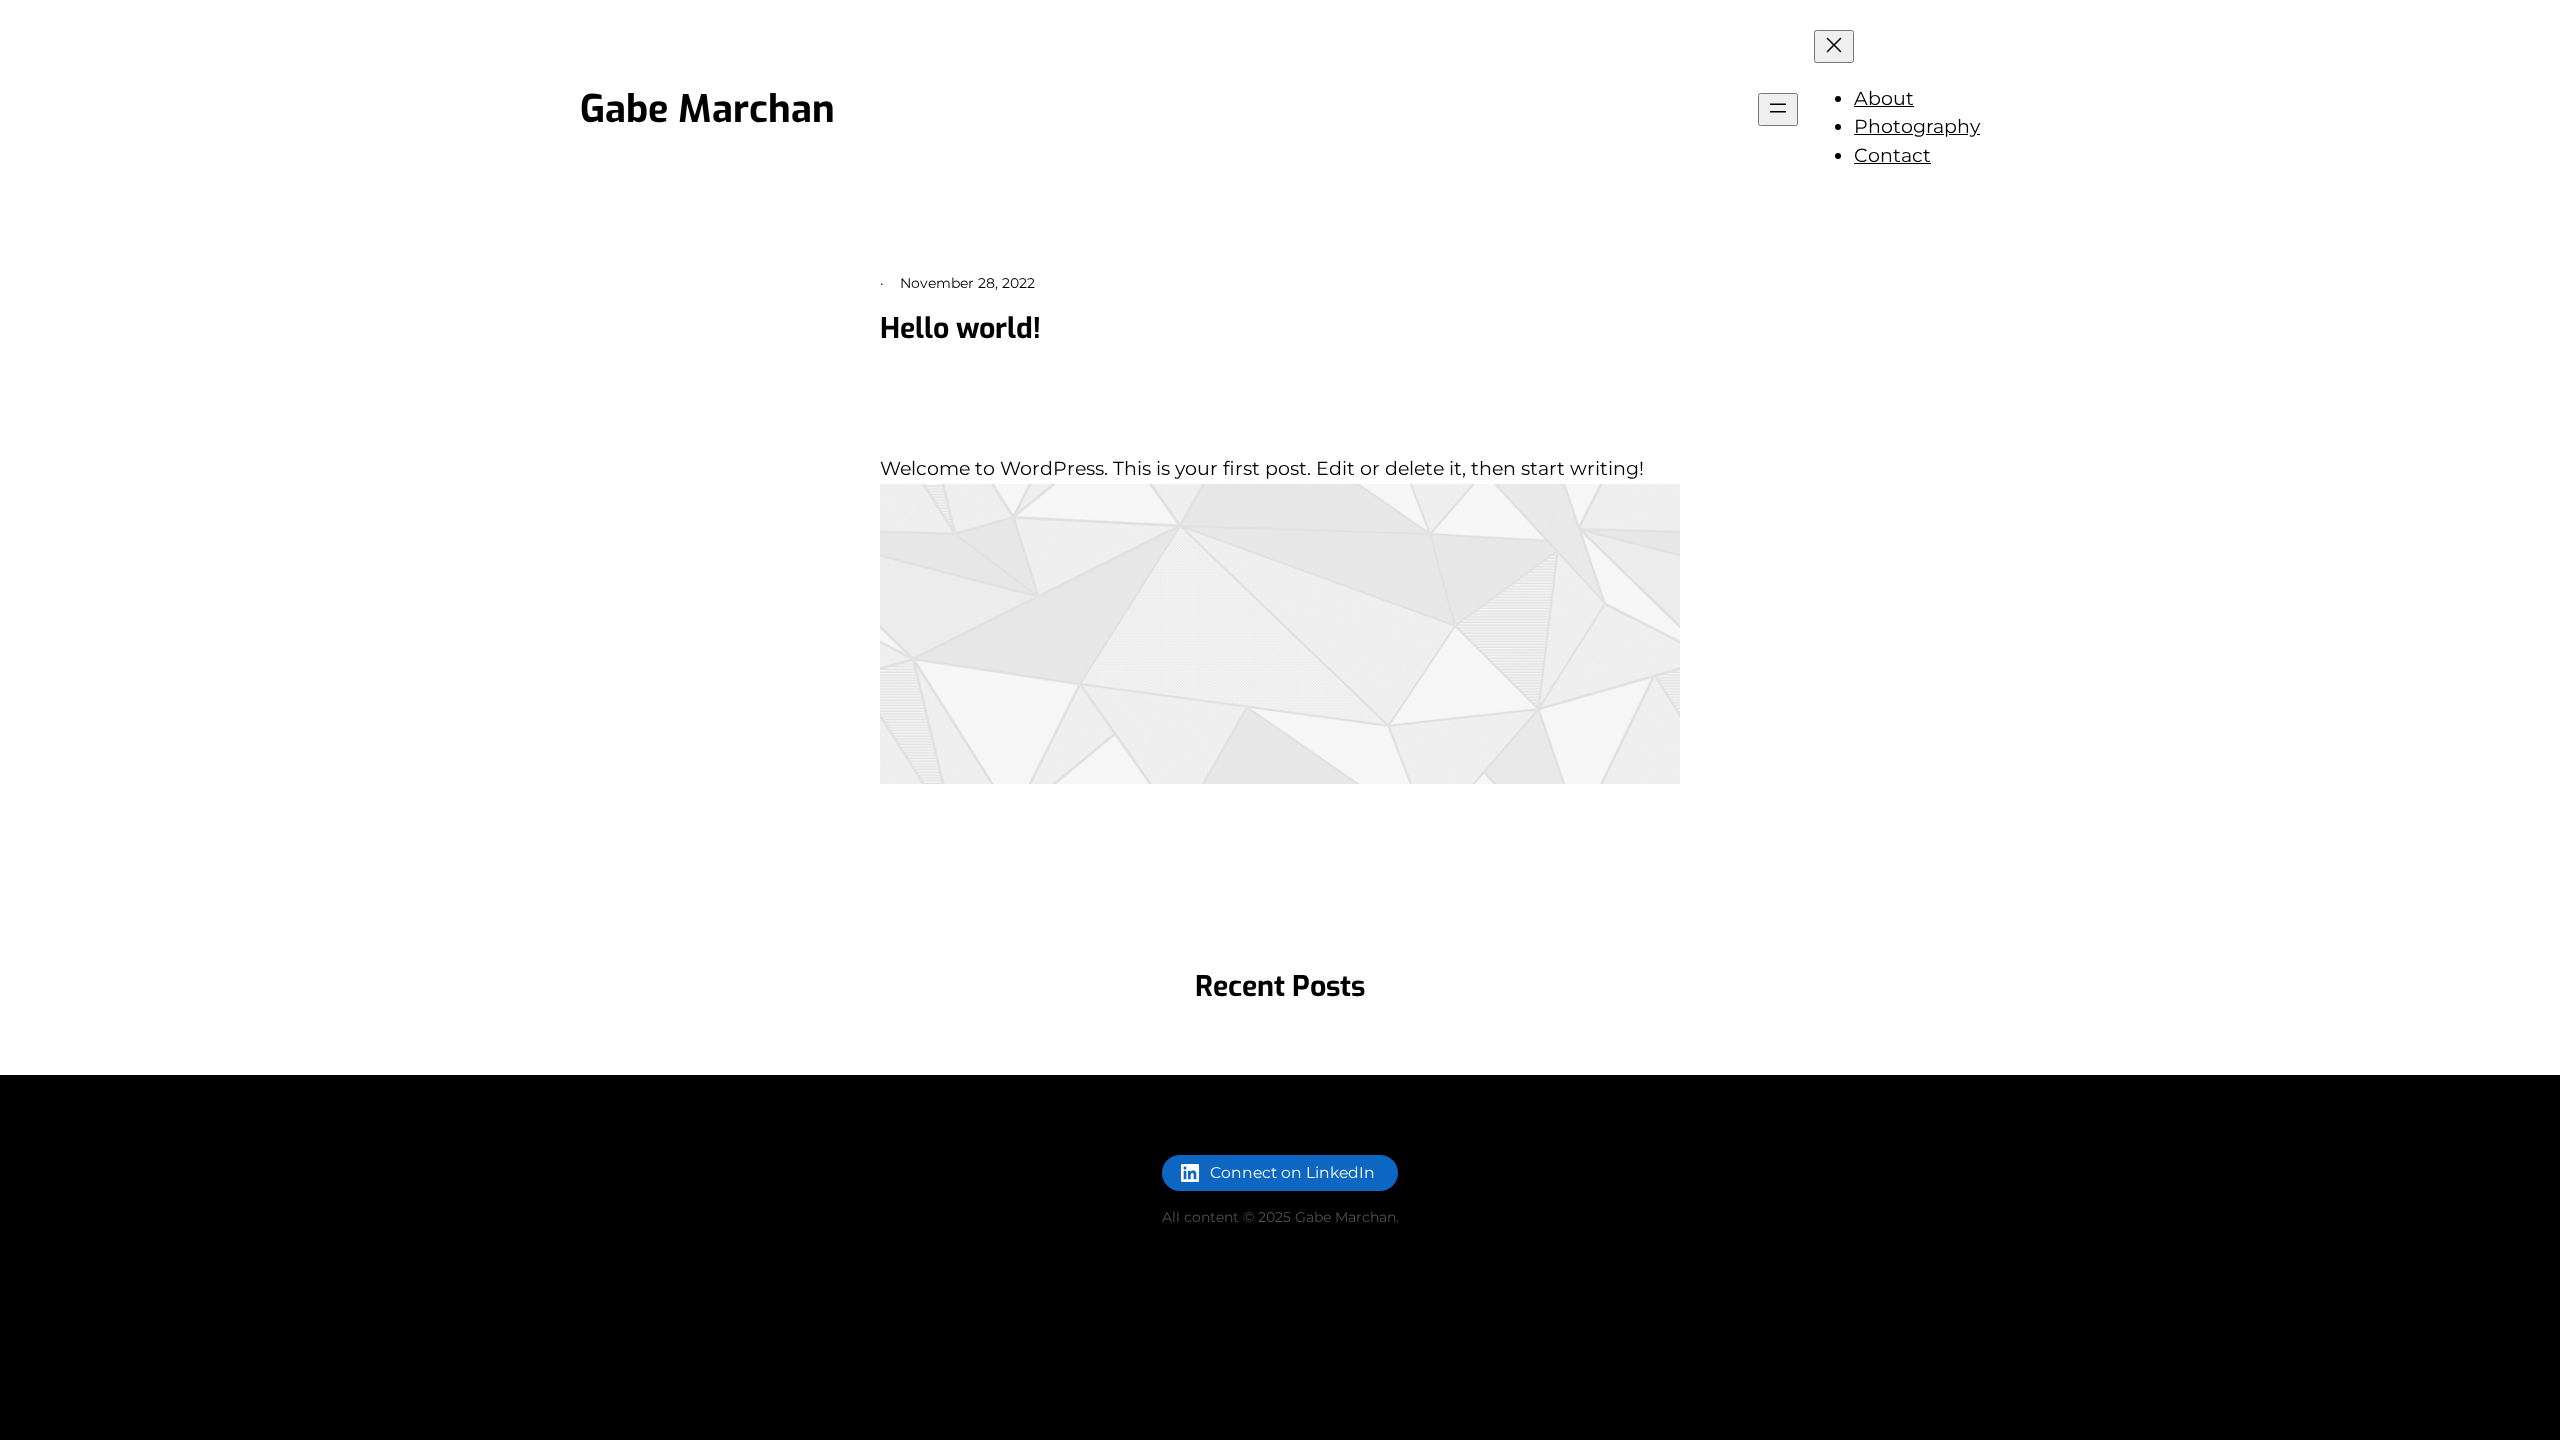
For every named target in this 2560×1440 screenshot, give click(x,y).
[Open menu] (1778, 109)
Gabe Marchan (707, 109)
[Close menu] (1834, 46)
